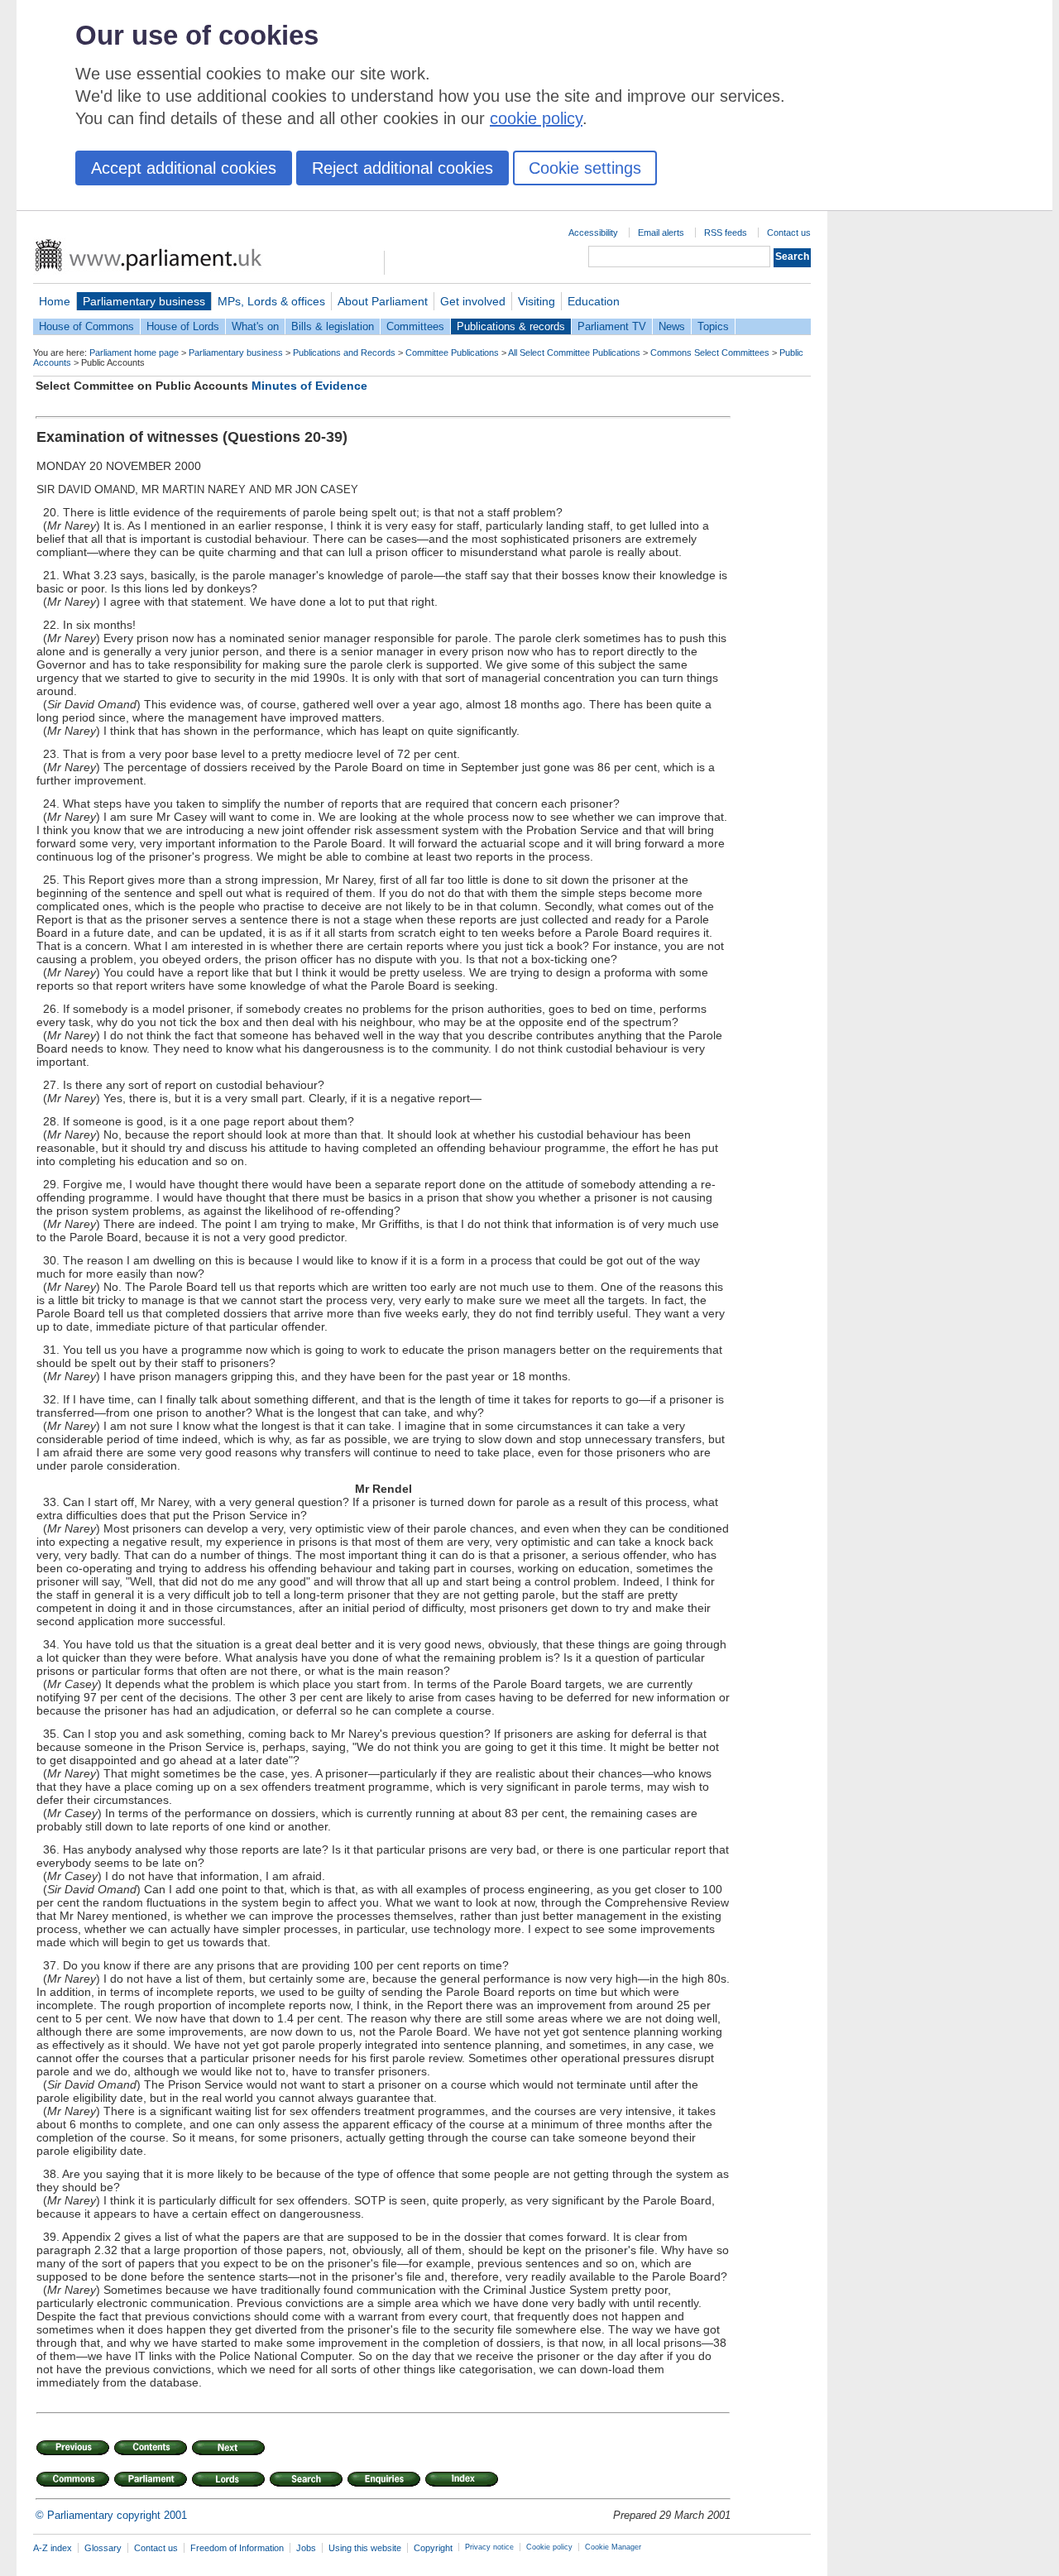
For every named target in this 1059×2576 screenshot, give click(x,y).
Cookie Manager (613, 2547)
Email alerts (661, 233)
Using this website (365, 2548)
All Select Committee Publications (574, 353)
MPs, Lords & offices (271, 301)
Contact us (789, 233)
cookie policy (536, 118)
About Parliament (383, 301)
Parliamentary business (144, 301)
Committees (415, 326)
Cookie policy (549, 2547)
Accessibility (593, 233)
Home (55, 301)
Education (594, 301)
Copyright (433, 2548)
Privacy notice (489, 2547)
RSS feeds (726, 233)
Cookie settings (585, 168)
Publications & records (511, 326)
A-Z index (53, 2548)
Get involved (473, 301)
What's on (255, 326)
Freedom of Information (237, 2548)
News (672, 326)
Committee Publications (452, 353)
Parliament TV (612, 326)
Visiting (537, 301)
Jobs (306, 2548)
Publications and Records (344, 353)
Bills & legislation (333, 326)
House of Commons (86, 326)
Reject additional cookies (403, 168)
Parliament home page (134, 353)
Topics (713, 326)
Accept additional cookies (184, 168)
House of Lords (183, 326)
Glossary (103, 2548)
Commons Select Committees (710, 353)
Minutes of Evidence (309, 386)
